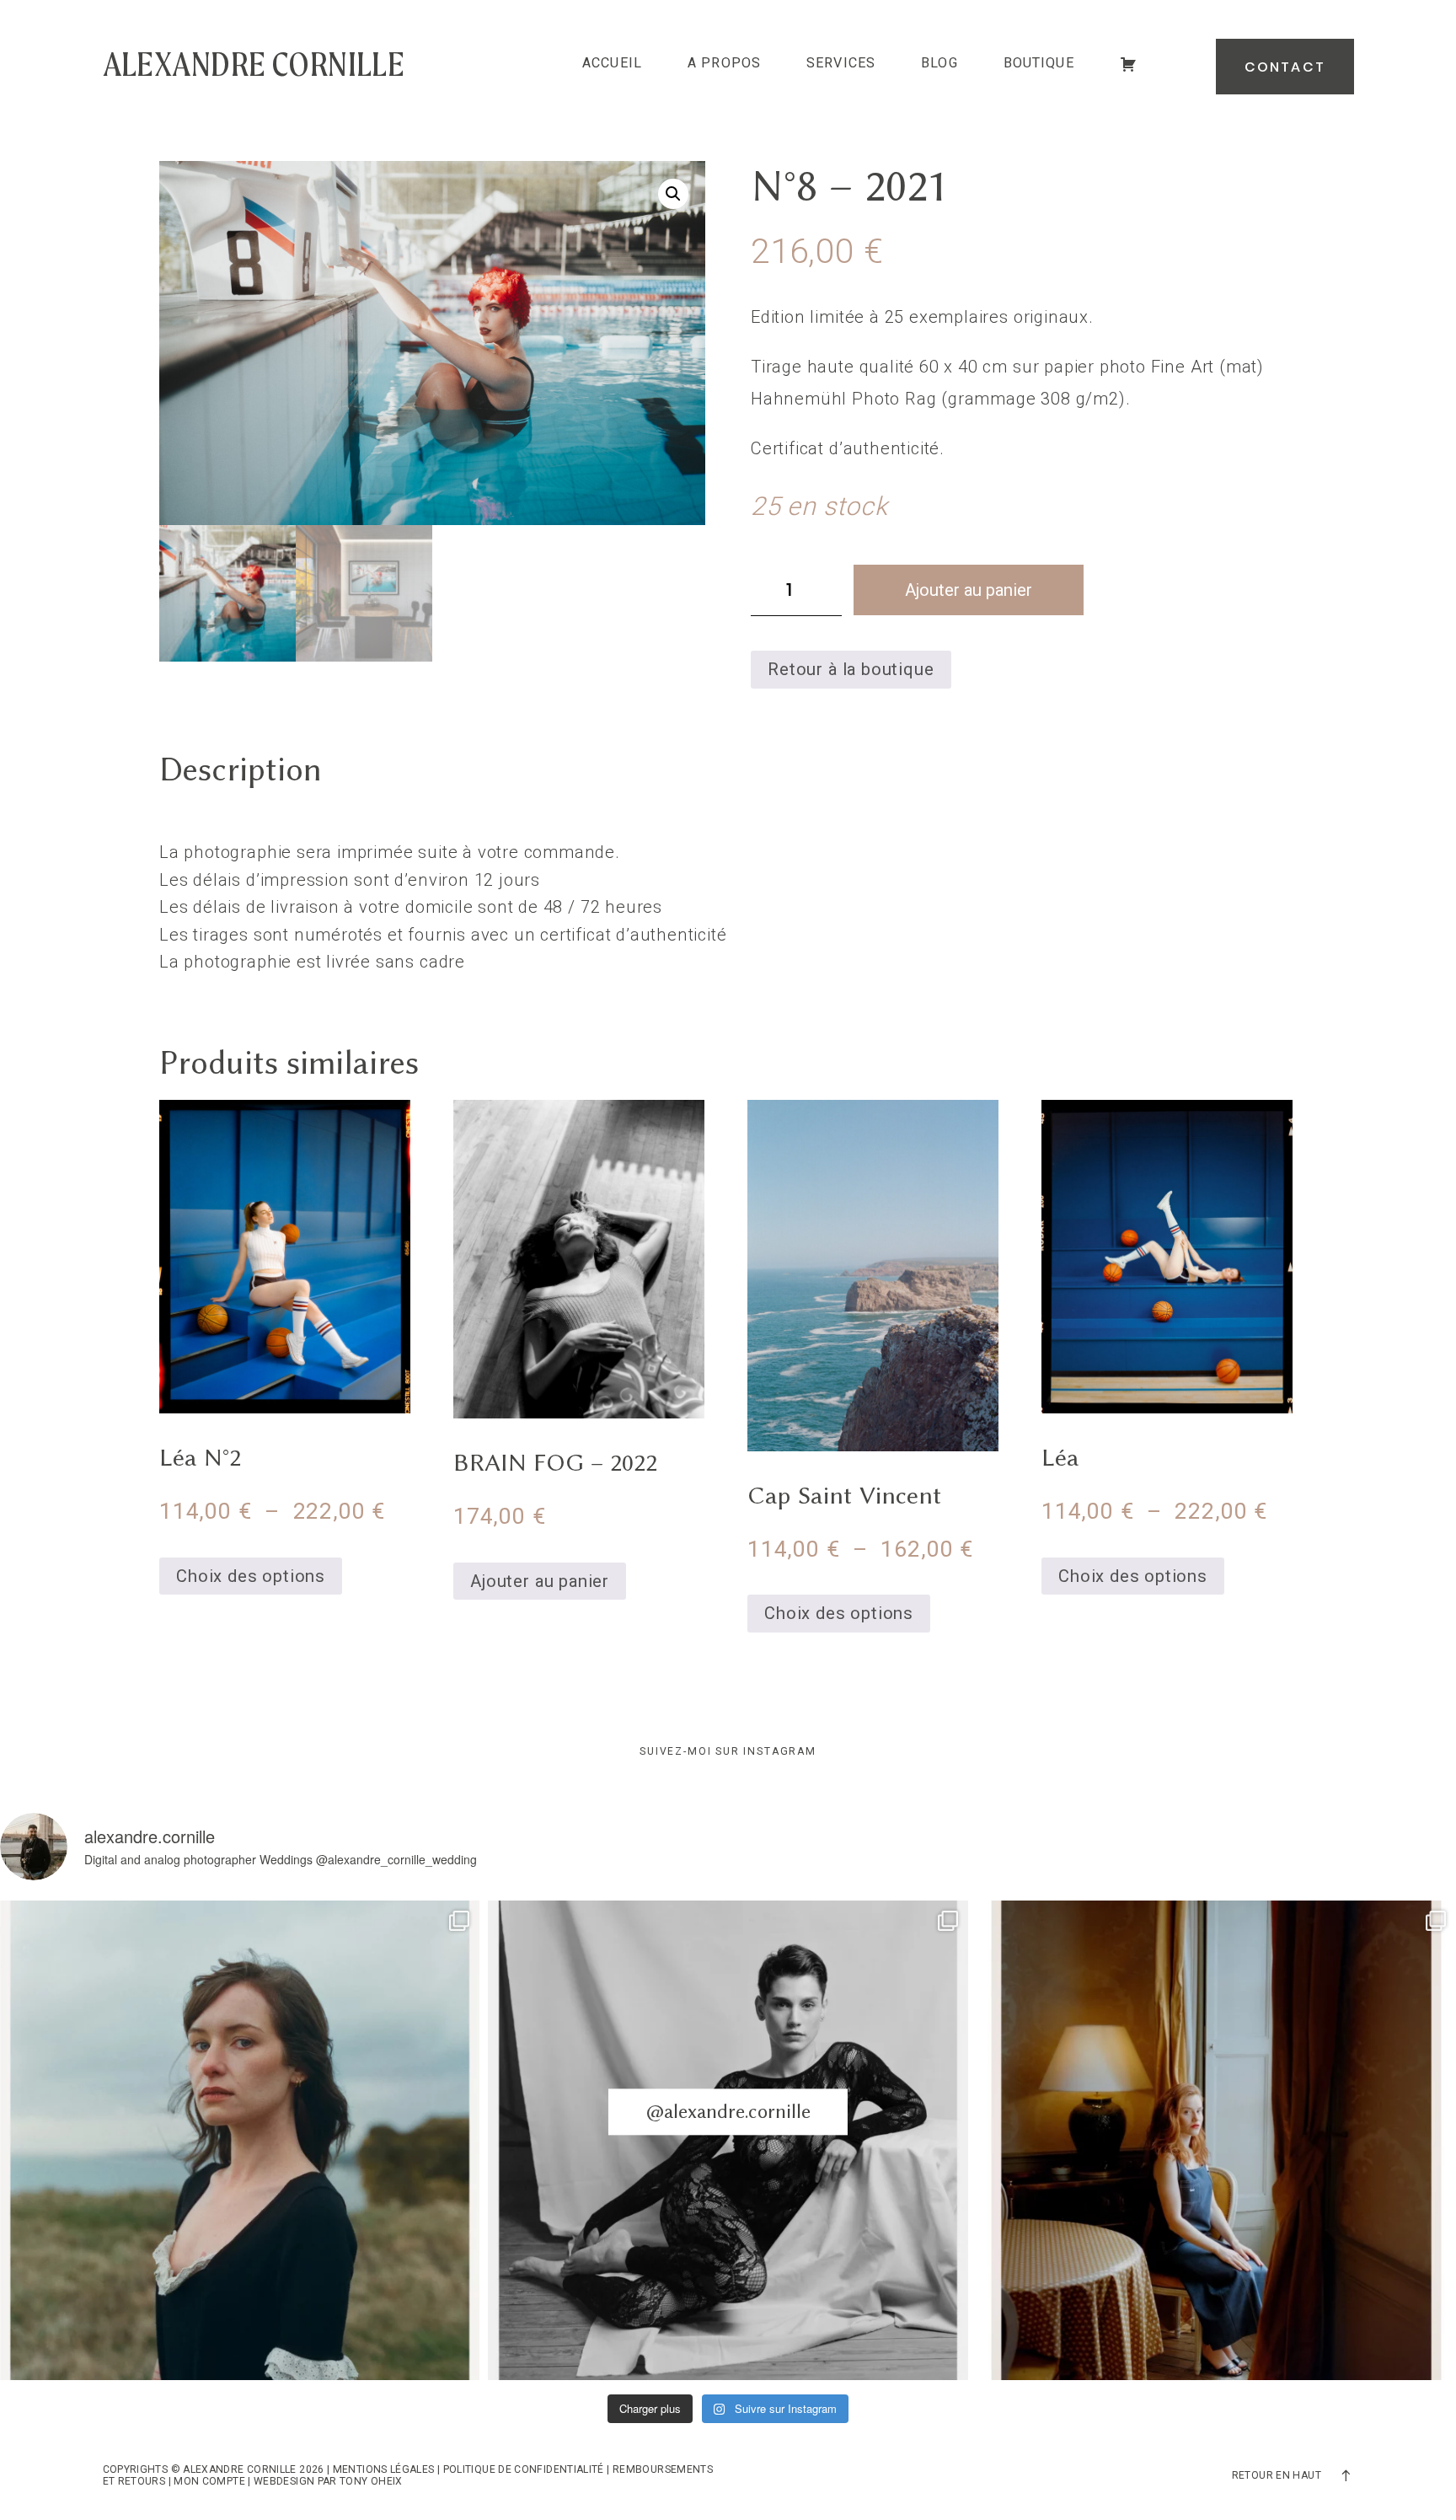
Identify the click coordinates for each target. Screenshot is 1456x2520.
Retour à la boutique (851, 669)
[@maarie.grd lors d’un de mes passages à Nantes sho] (1216, 2140)
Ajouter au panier (969, 590)
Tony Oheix (371, 2481)
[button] (673, 194)
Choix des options (251, 1576)
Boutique (1039, 63)
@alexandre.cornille (728, 2111)
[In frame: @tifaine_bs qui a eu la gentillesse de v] (728, 2140)
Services (841, 63)
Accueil (612, 63)
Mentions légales (384, 2469)
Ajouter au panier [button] (540, 1581)
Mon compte (209, 2481)
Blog (939, 63)
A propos (724, 63)
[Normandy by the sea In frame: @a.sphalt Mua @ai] (240, 2140)
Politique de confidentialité (524, 2469)
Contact (1285, 67)
